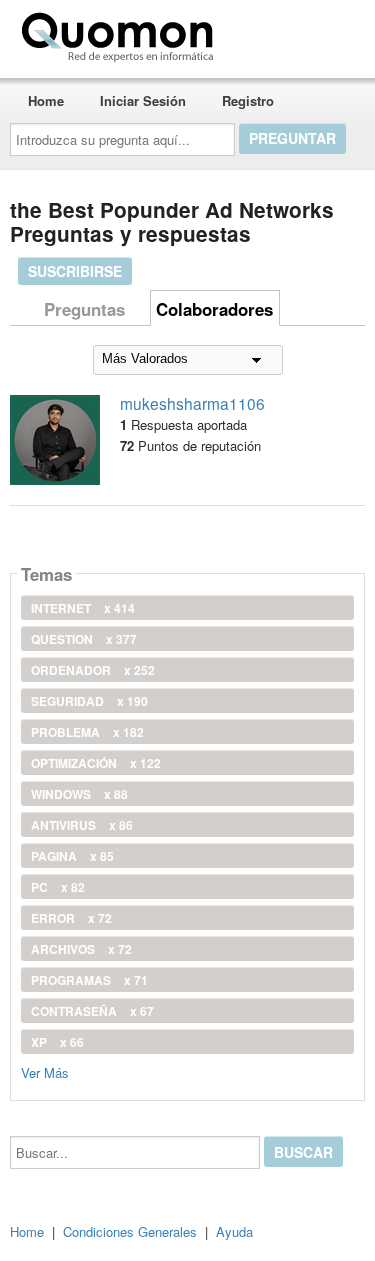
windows (79, 794)
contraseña (92, 1011)
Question (84, 639)
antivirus (82, 825)
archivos (81, 949)
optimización (96, 763)
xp (57, 1042)
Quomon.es (284, 33)
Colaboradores (214, 309)
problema (87, 732)
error (71, 918)
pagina (72, 856)
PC (58, 887)
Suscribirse (75, 271)
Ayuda (234, 1231)
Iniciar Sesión (143, 100)
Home (46, 100)
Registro (248, 100)
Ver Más (45, 1071)
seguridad (89, 701)
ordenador (93, 670)
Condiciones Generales (130, 1231)
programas (89, 980)
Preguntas (84, 309)
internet (83, 608)
